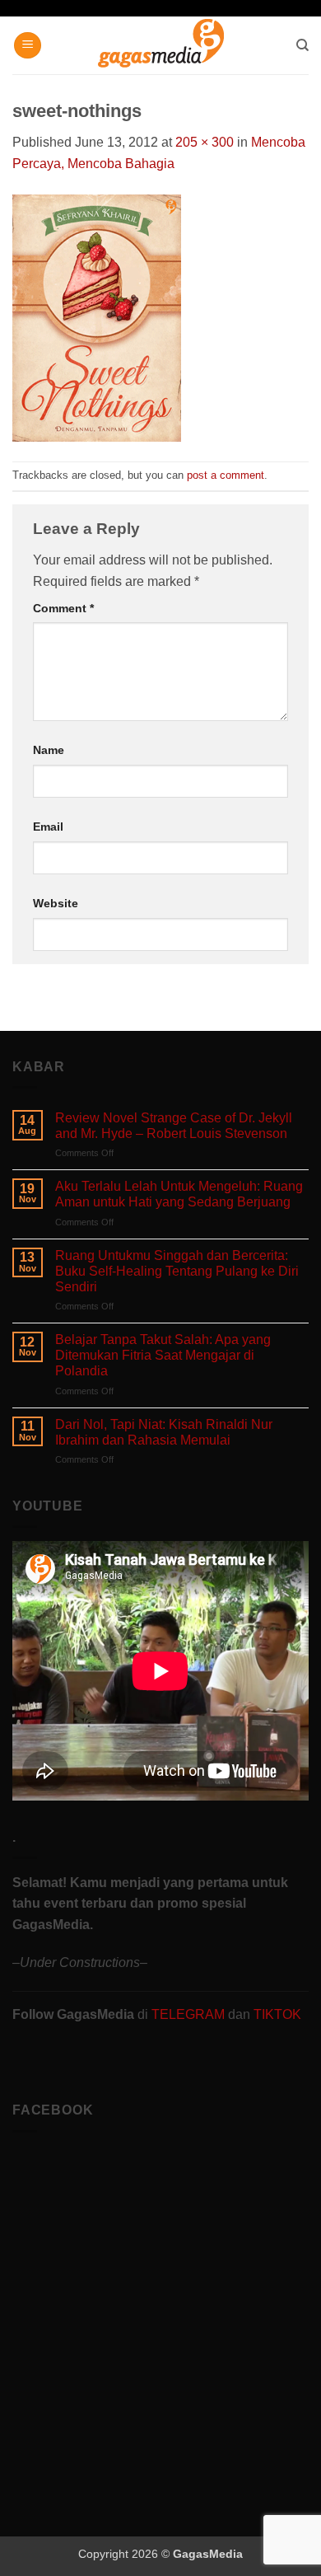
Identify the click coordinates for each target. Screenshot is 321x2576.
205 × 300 (205, 142)
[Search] (302, 45)
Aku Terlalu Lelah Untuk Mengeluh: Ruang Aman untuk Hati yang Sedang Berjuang (179, 1194)
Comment (63, 608)
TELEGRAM (190, 2014)
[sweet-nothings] (97, 317)
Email (48, 827)
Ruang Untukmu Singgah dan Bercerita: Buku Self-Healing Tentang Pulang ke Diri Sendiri (177, 1271)
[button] (28, 46)
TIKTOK (277, 2014)
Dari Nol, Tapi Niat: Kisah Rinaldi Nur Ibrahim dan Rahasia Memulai (164, 1432)
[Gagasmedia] (161, 46)
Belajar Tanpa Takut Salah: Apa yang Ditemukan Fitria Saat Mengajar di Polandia (163, 1355)
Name (49, 750)
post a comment (226, 475)
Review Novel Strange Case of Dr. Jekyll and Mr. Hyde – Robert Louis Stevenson (174, 1126)
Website (56, 903)
